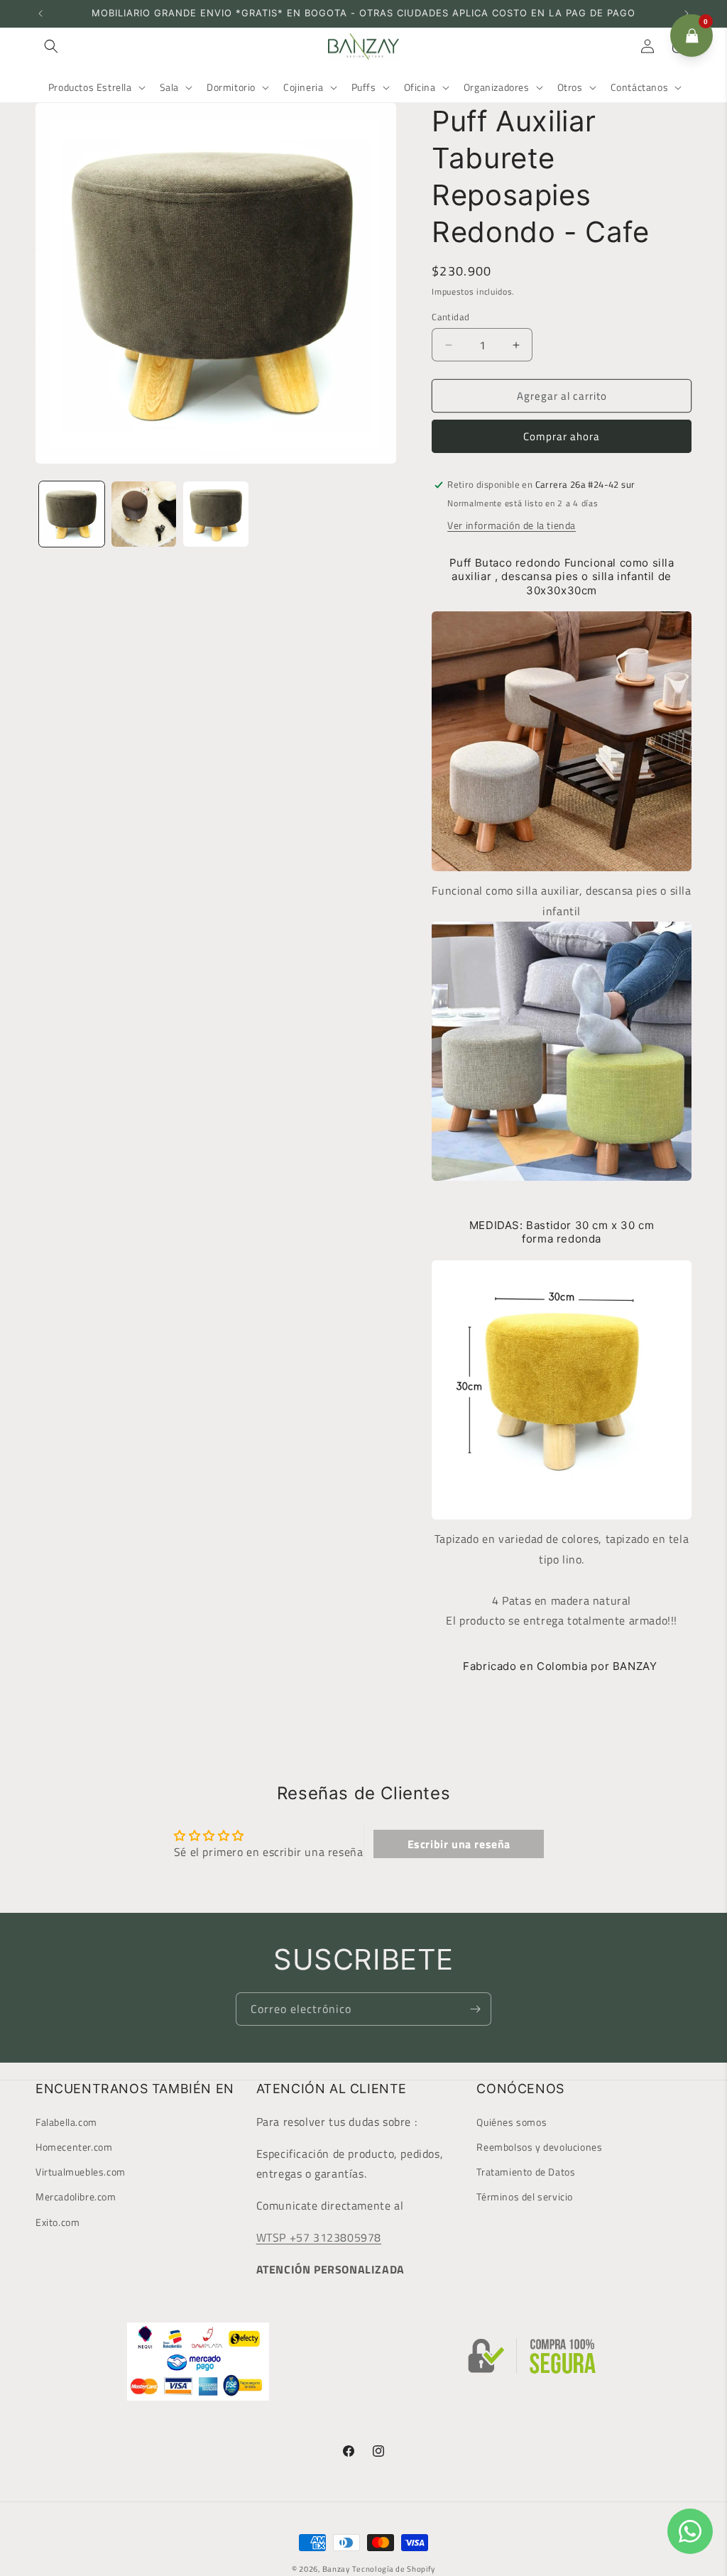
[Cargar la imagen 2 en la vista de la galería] (144, 514)
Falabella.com (66, 2122)
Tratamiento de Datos (526, 2172)
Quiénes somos (512, 2122)
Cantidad (450, 317)
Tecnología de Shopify (394, 2569)
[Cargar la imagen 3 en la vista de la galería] (216, 514)
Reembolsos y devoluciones (539, 2147)
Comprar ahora (562, 436)
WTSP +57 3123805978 (319, 2237)
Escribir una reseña (459, 1844)
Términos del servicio (525, 2196)
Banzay (336, 2569)
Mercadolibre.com (76, 2196)
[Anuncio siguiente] (687, 13)
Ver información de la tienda (512, 525)
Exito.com (58, 2222)
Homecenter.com (74, 2147)
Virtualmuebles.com (81, 2172)
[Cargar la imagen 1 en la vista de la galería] (72, 514)
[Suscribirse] (475, 2009)
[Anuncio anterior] (40, 13)
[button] (51, 46)
